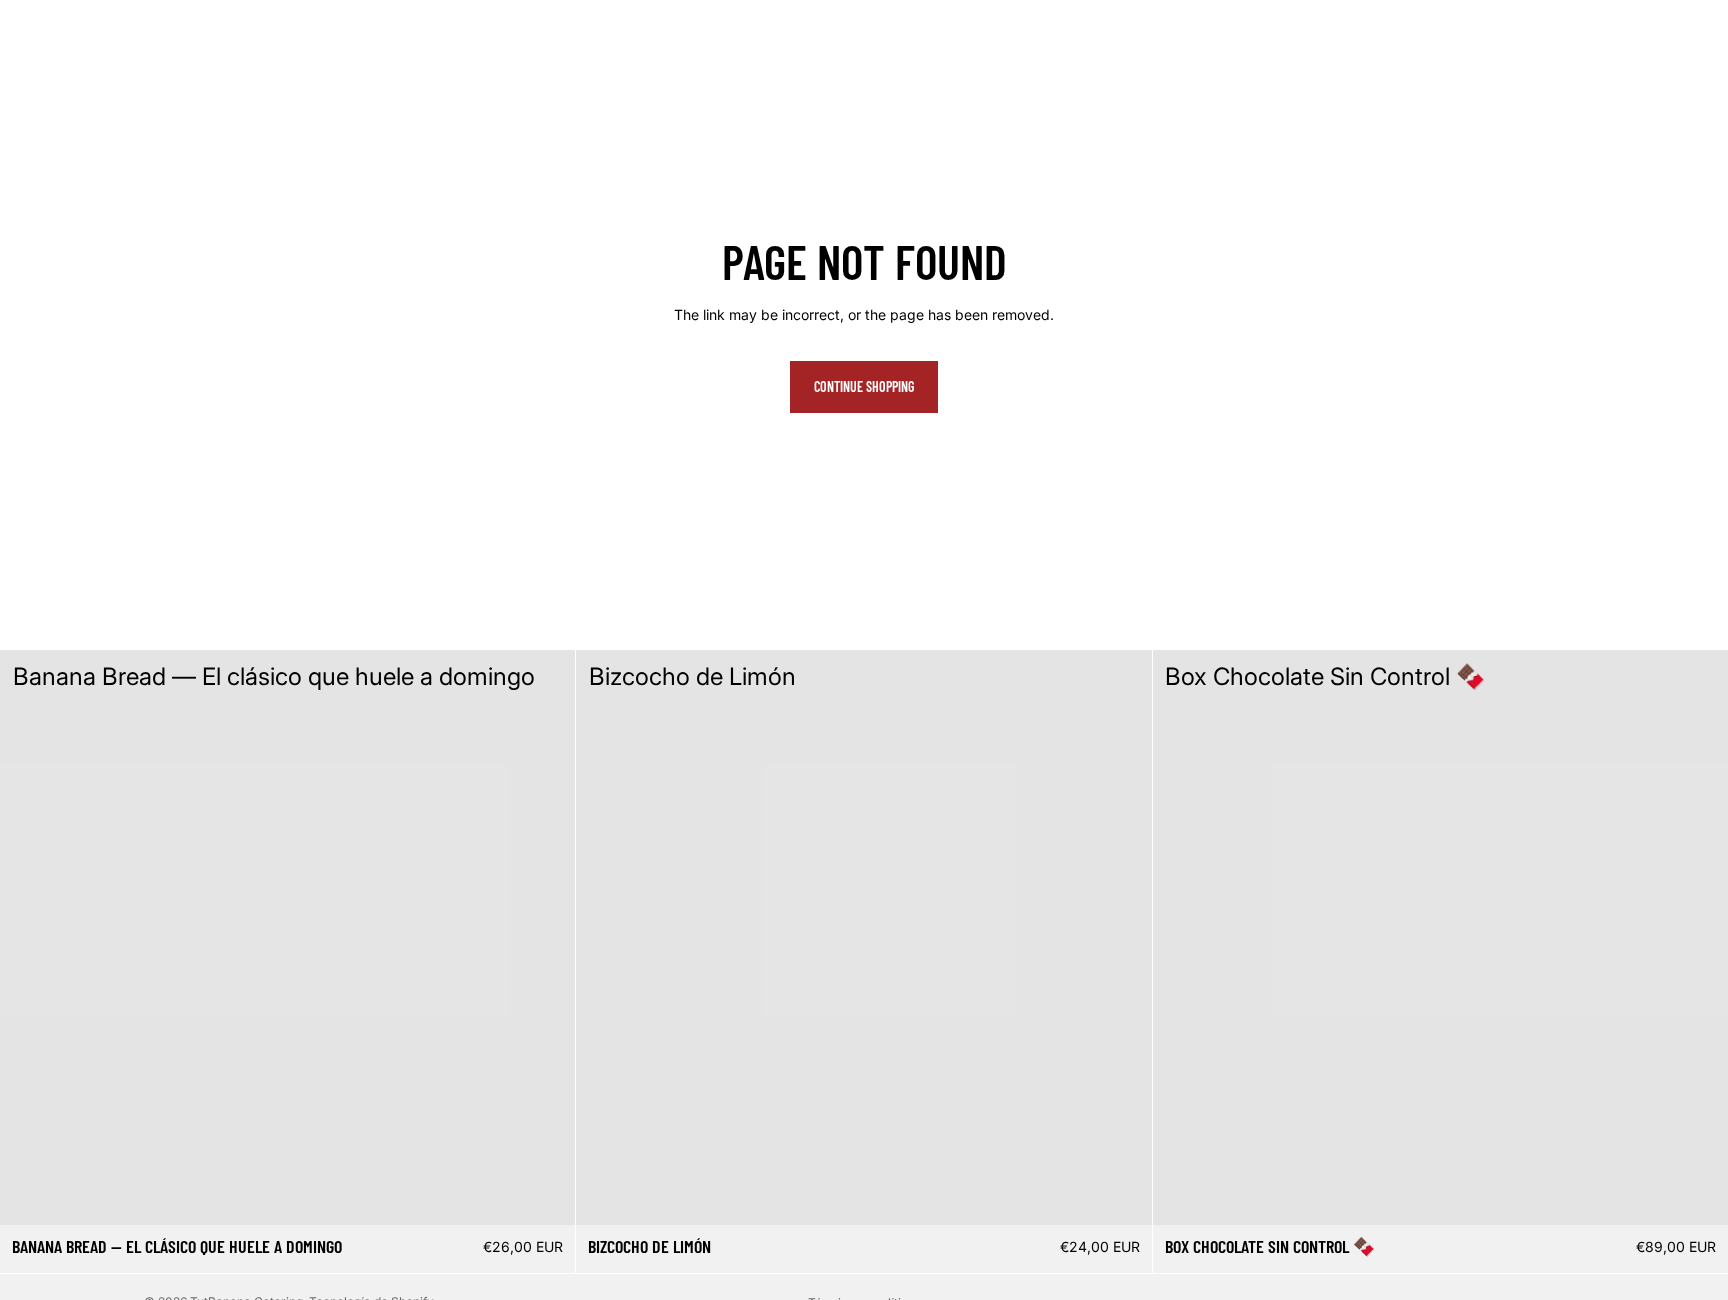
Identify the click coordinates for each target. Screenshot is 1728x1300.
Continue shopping (864, 386)
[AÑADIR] (545, 1195)
